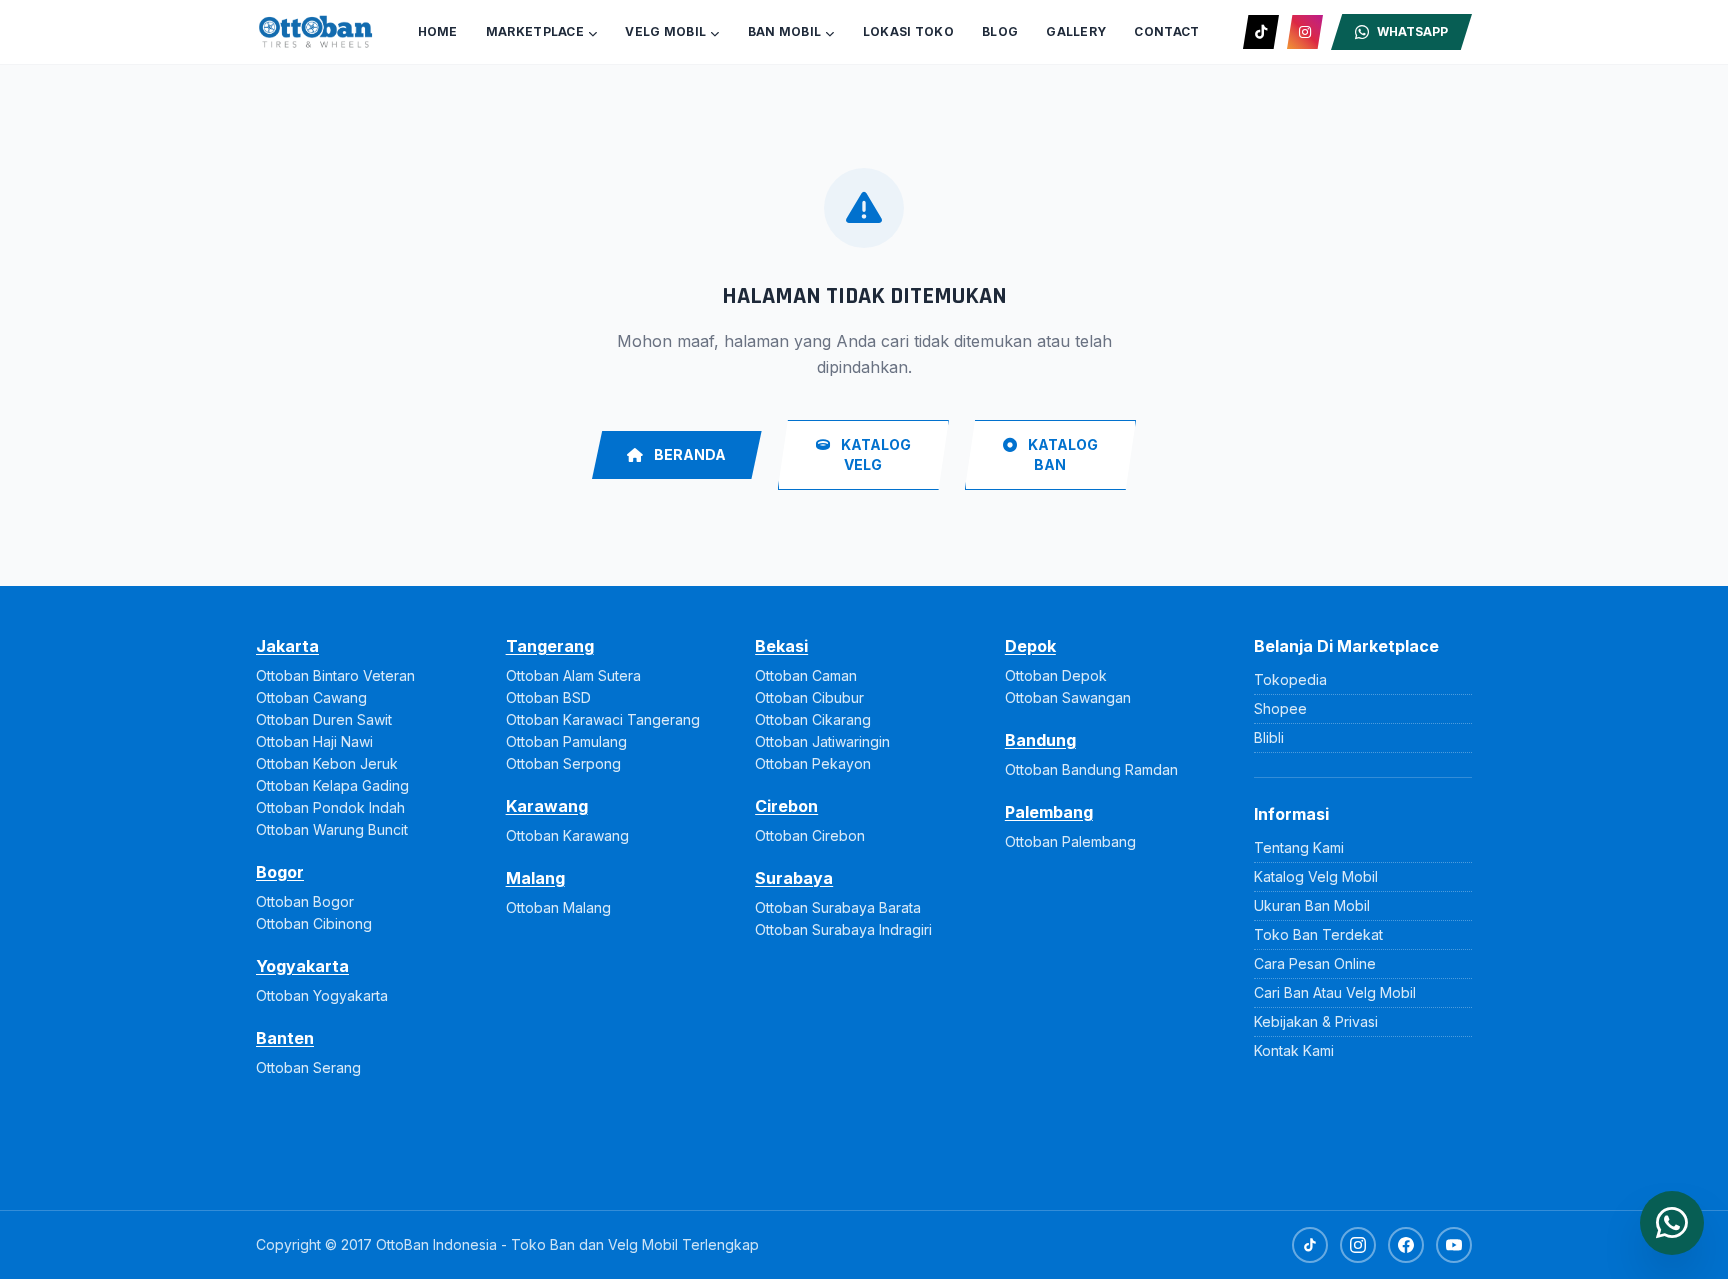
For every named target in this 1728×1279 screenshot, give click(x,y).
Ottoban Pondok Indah (330, 807)
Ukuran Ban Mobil (1312, 905)
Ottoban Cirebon (810, 835)
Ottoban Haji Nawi (314, 741)
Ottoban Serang (308, 1067)
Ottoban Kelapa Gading (332, 785)
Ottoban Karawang (567, 835)
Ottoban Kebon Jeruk (327, 763)
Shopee (1280, 708)
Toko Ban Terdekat (1318, 934)
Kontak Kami (1294, 1050)
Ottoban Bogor (305, 901)
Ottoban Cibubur (809, 697)
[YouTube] (1454, 1245)
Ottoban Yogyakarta (322, 995)
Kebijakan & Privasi (1316, 1021)
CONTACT (1166, 31)
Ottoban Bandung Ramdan (1091, 769)
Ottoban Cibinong (314, 923)
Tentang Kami (1299, 847)
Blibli (1269, 737)
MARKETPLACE (535, 31)
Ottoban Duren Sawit (324, 719)
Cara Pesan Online (1315, 963)
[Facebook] (1406, 1245)
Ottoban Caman (806, 675)
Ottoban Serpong (563, 763)
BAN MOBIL (785, 31)
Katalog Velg (874, 454)
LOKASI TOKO (908, 31)
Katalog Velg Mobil (1316, 876)
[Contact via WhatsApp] (1672, 1223)
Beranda (688, 454)
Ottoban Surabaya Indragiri (843, 929)
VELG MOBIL (665, 31)
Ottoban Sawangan (1068, 697)
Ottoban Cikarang (813, 719)
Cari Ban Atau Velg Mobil (1335, 992)
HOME (438, 31)
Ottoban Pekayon (813, 763)
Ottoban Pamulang (566, 741)
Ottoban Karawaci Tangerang (603, 719)
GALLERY (1076, 31)
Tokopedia (1290, 679)
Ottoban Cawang (311, 697)
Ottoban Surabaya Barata (838, 907)
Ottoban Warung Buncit (332, 829)
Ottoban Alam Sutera (573, 675)
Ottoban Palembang (1070, 841)
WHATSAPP (1412, 31)
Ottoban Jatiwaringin (822, 741)
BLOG (1000, 31)
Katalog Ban (1061, 454)
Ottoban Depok (1056, 675)
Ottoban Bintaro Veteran (335, 675)
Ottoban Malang (558, 907)
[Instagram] (1305, 32)
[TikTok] (1261, 32)
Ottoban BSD (548, 697)
